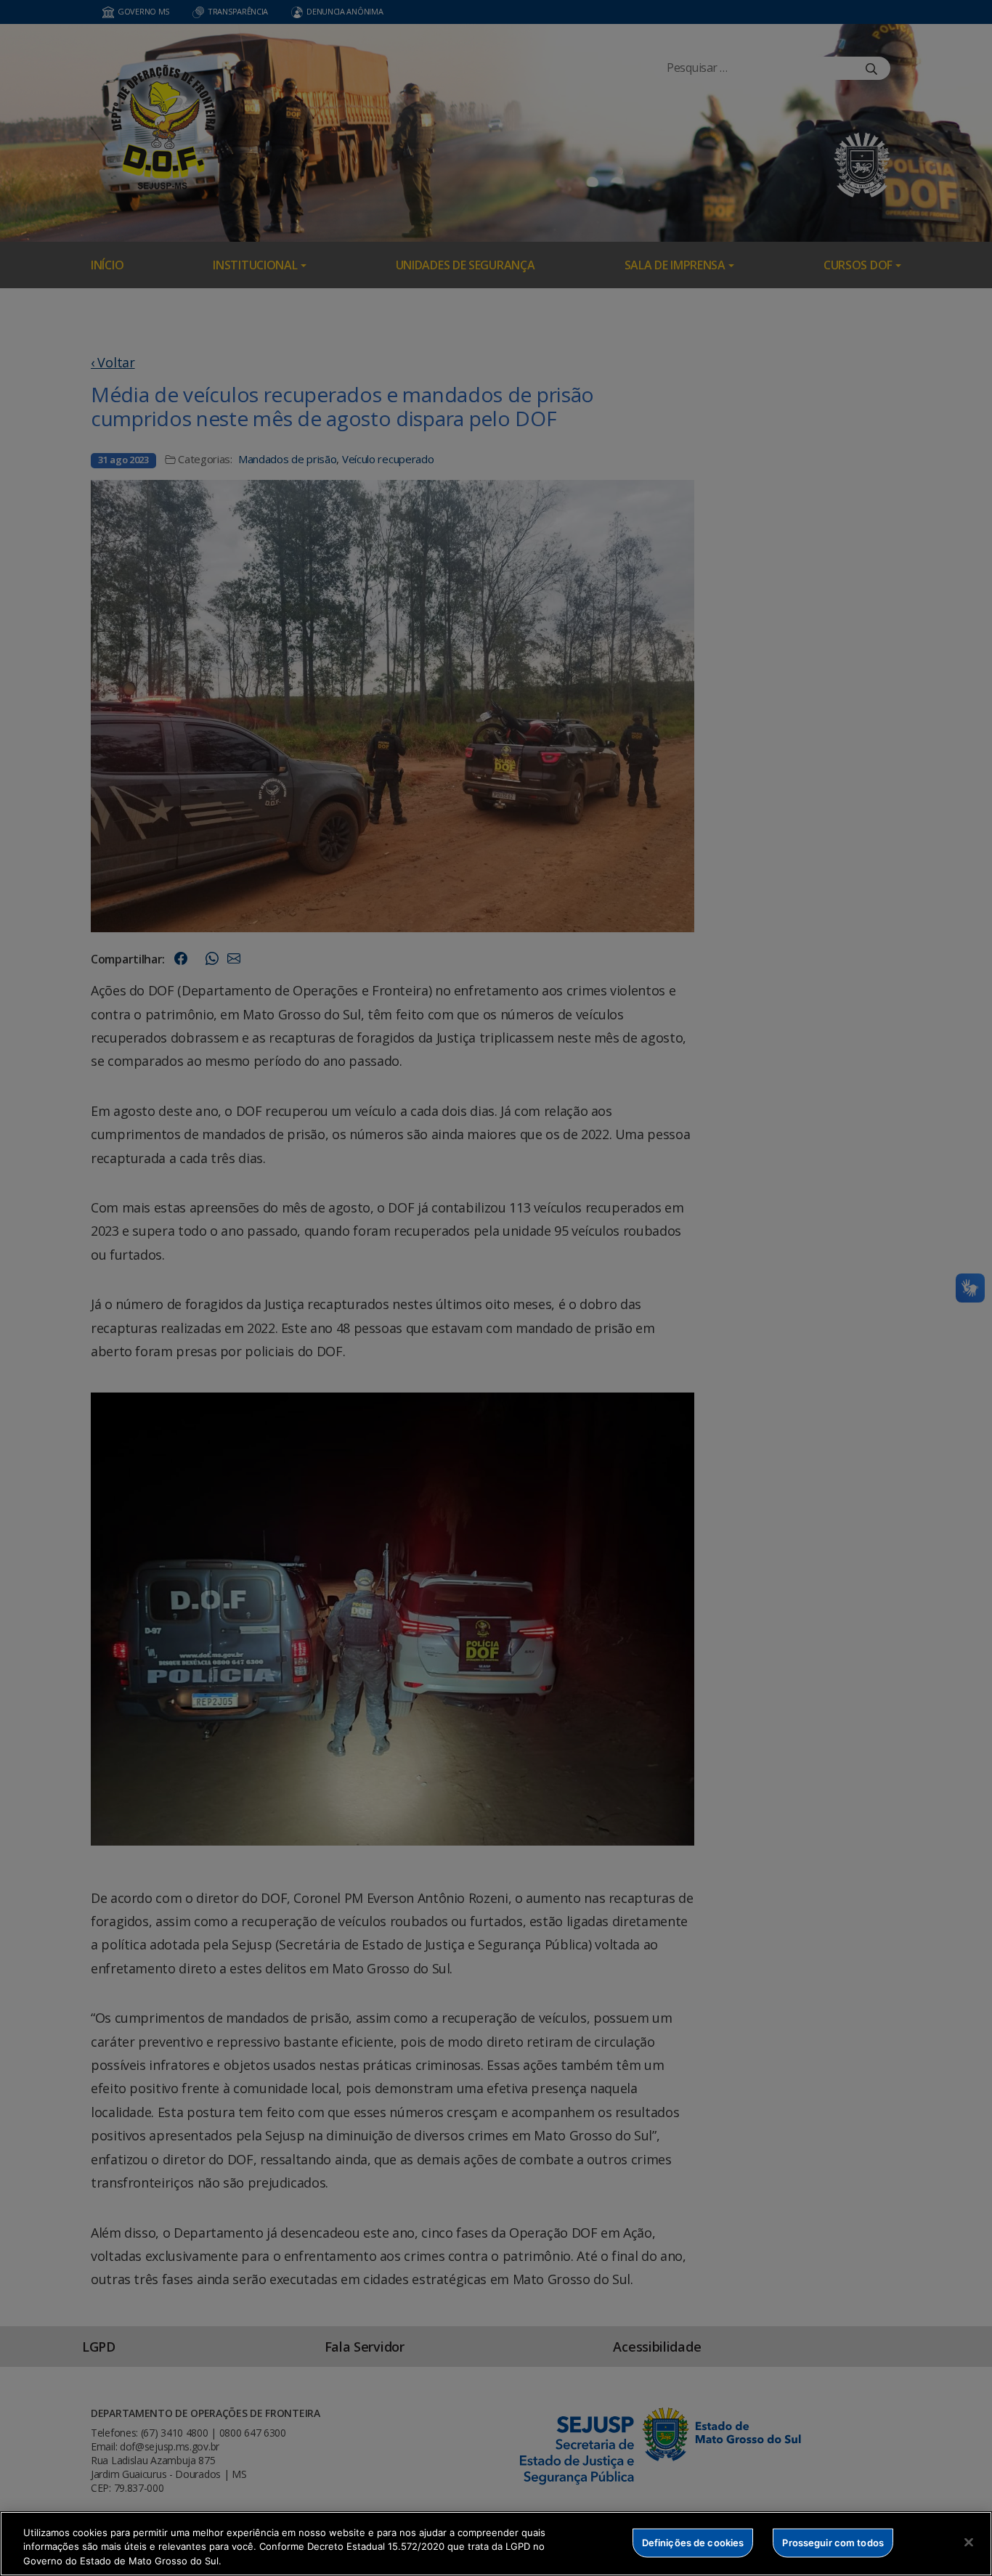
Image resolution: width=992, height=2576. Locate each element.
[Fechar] (969, 2542)
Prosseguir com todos (833, 2542)
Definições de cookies (693, 2542)
